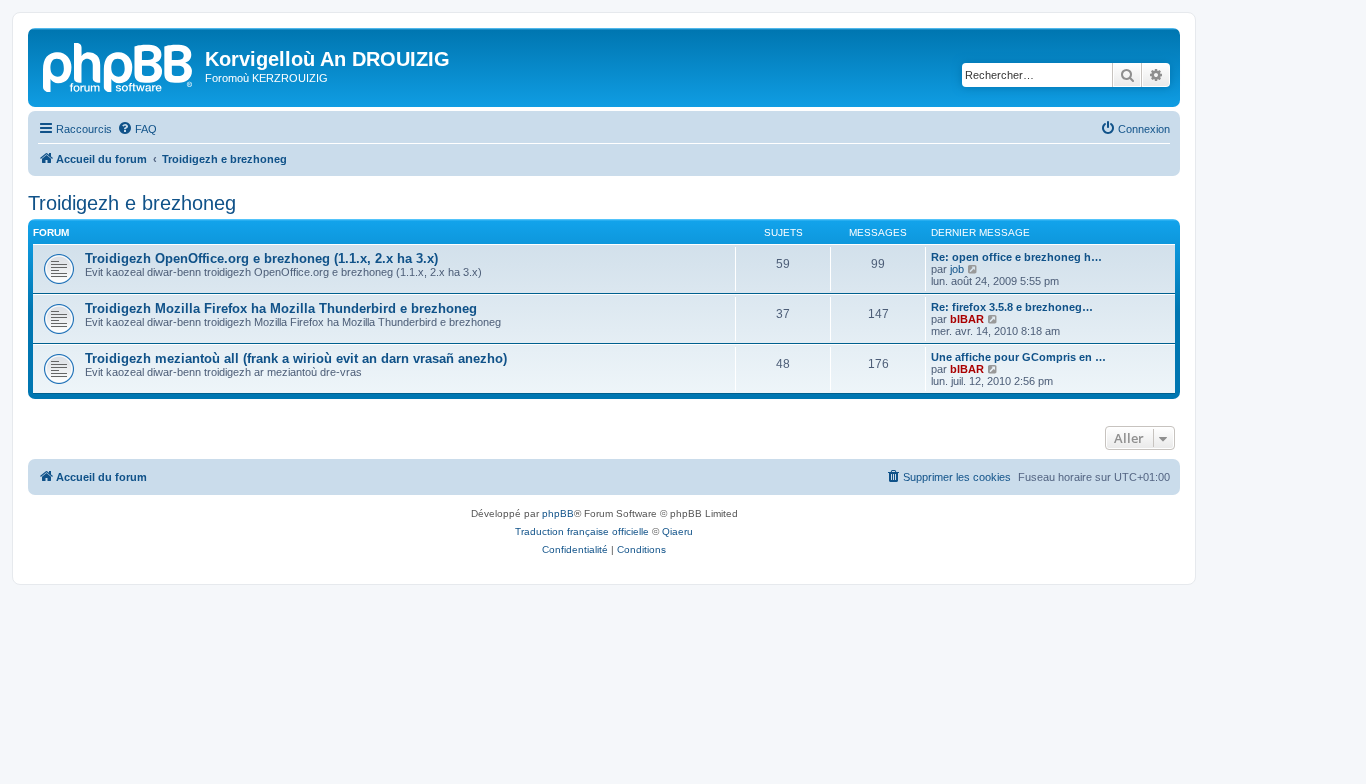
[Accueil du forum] (119, 65)
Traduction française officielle (582, 531)
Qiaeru (677, 531)
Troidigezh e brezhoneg (132, 203)
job (957, 269)
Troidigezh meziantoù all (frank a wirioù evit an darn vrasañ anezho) (296, 358)
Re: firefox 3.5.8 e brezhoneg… (1012, 307)
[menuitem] (137, 129)
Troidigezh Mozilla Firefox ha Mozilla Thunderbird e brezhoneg (281, 308)
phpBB (558, 513)
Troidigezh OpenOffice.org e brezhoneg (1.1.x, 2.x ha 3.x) (261, 258)
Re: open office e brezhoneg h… (1016, 257)
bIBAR (967, 319)
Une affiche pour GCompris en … (1018, 357)
